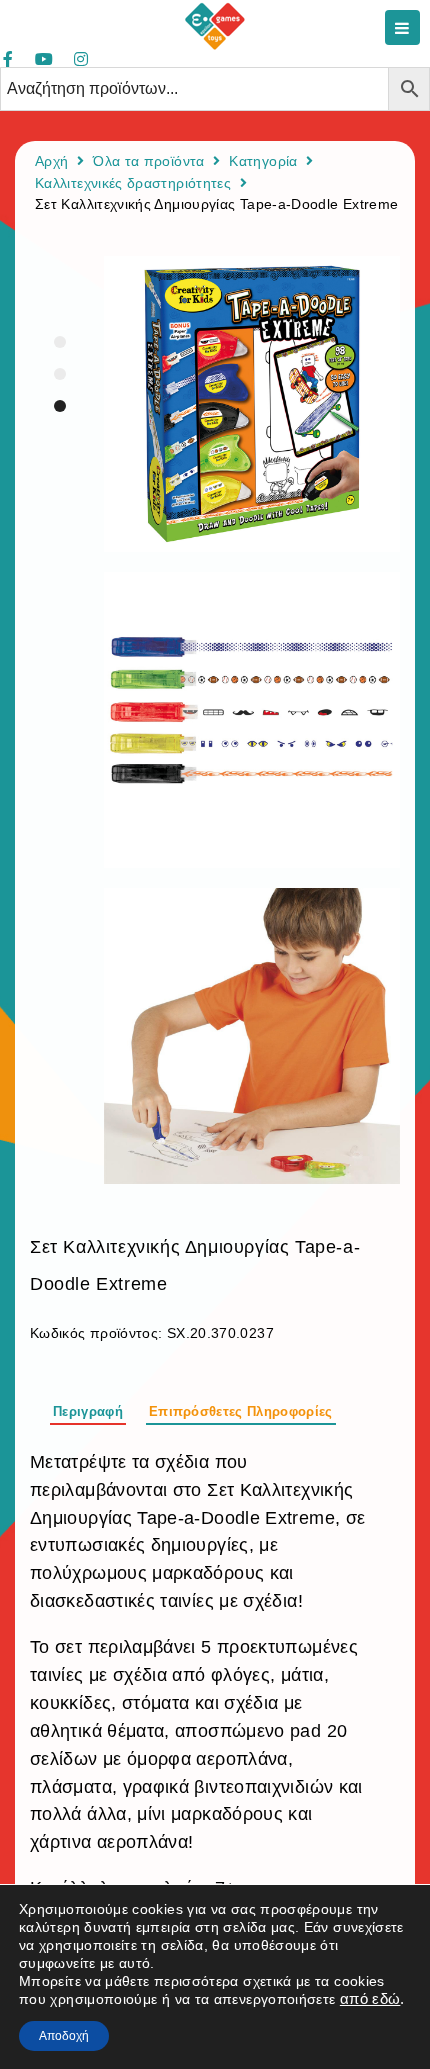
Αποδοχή (64, 2036)
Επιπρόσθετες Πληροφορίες (241, 1412)
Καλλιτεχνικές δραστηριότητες (133, 183)
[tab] (88, 1409)
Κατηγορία (263, 161)
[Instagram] (81, 59)
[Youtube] (44, 59)
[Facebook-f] (8, 59)
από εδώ (370, 1999)
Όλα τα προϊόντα (148, 161)
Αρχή (51, 161)
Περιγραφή (88, 1412)
